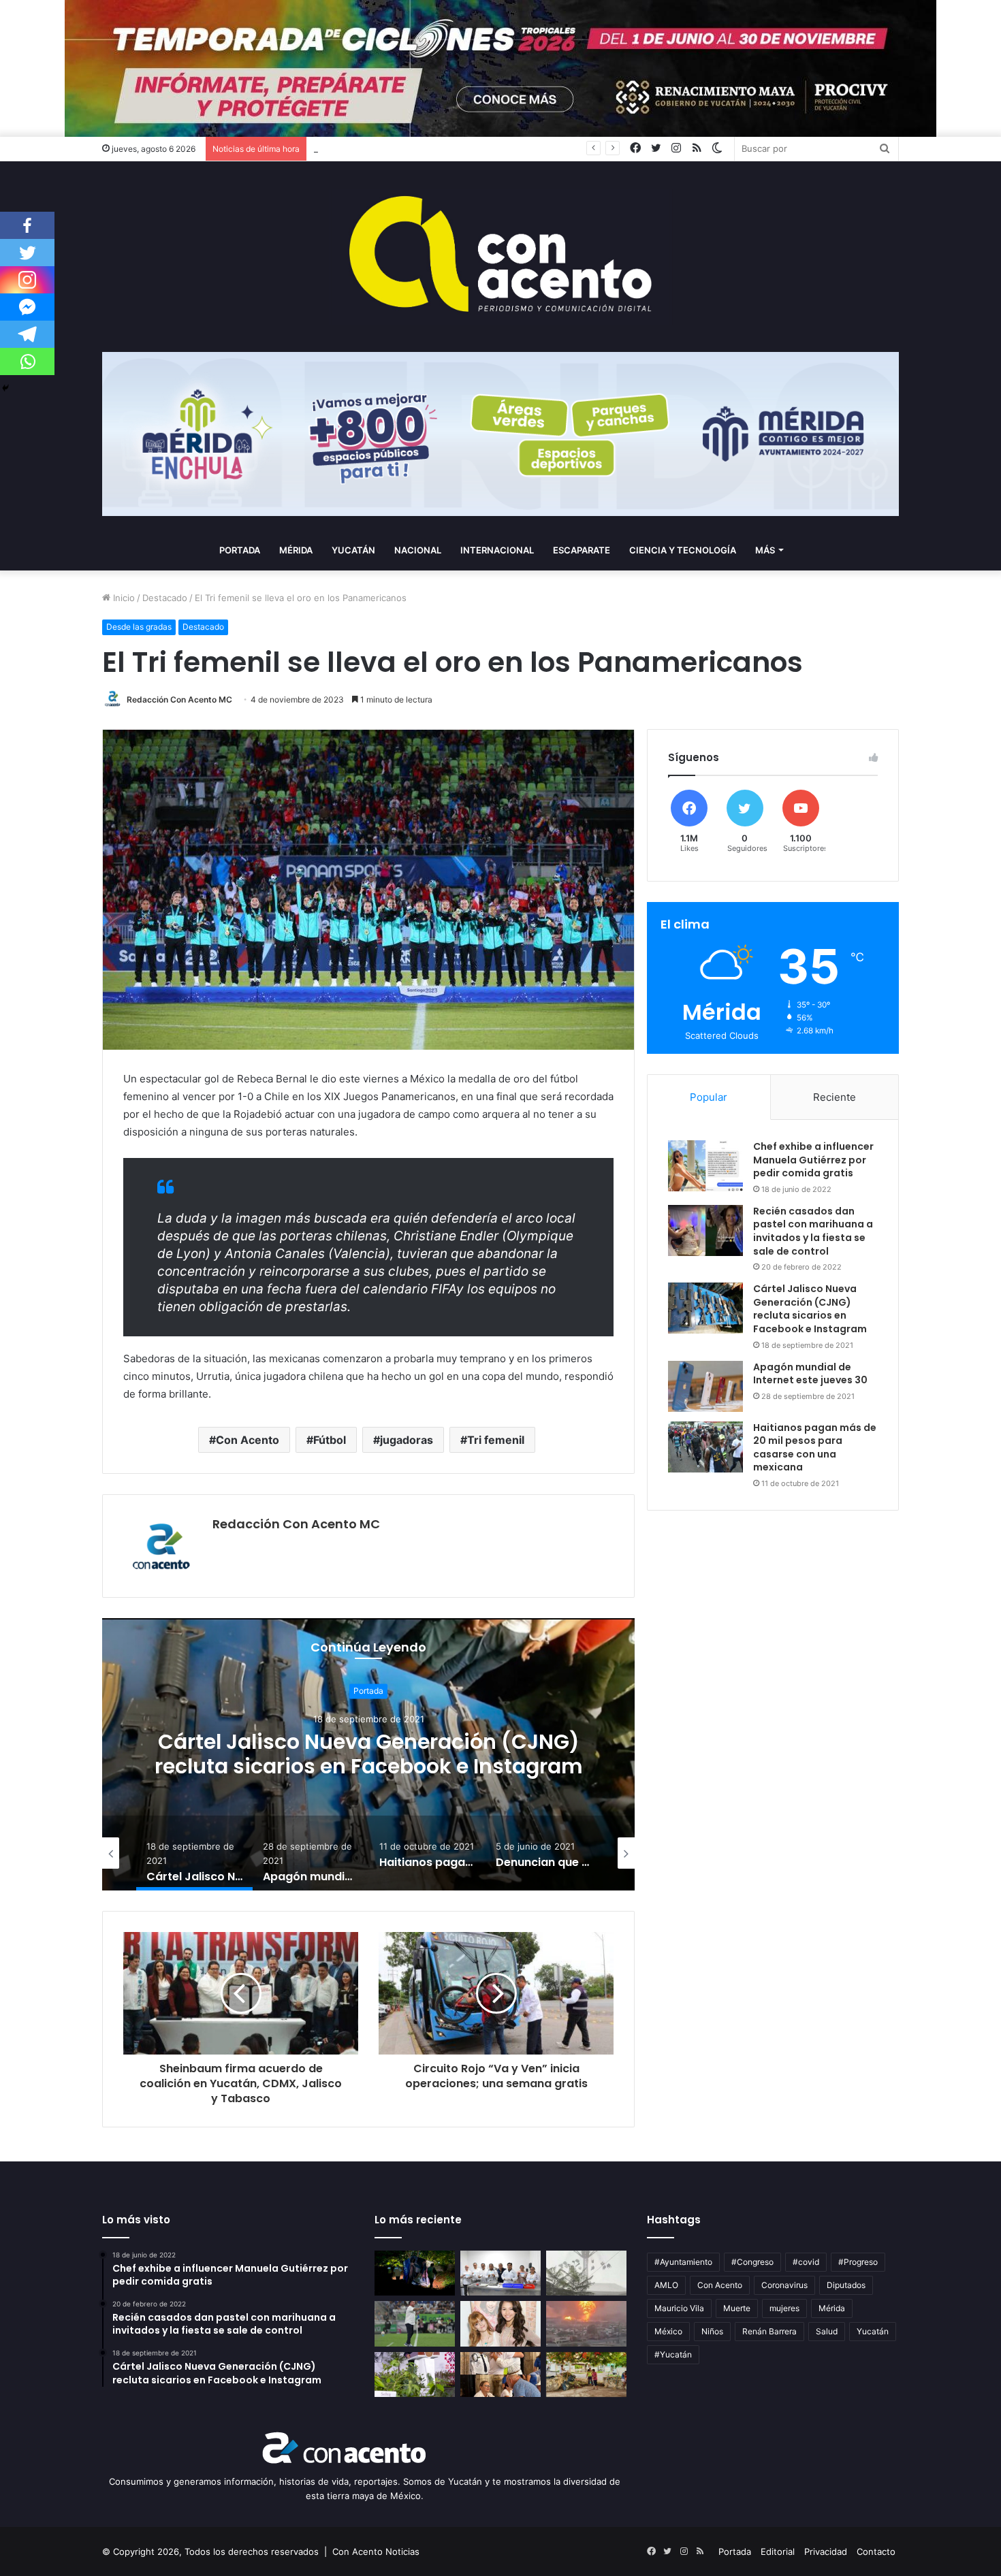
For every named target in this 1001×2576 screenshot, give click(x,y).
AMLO (666, 2285)
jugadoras (407, 1440)
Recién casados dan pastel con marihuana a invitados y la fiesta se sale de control (813, 1231)
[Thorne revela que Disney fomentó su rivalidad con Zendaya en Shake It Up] (500, 2324)
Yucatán (353, 550)
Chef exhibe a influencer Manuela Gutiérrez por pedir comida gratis (813, 1160)
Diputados (846, 2285)
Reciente (835, 1097)
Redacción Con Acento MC (179, 699)
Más (765, 550)
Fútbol (330, 1440)
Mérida (296, 550)
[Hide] (5, 388)
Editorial (778, 2551)
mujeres (784, 2308)
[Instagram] (27, 280)
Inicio (123, 598)
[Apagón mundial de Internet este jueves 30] (705, 1386)
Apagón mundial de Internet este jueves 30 (368, 1755)
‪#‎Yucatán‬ (673, 2354)
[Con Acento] (500, 257)
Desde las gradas (139, 627)
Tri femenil (496, 1440)
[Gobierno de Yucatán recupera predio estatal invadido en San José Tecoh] (415, 2273)
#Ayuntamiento (683, 2262)
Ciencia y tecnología (683, 550)
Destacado (165, 598)
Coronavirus (784, 2285)
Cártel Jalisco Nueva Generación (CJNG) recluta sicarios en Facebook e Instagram (810, 1309)
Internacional (497, 550)
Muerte (737, 2308)
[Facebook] (27, 225)
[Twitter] (27, 253)
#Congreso (752, 2262)
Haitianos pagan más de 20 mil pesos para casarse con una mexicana (815, 1448)
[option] (368, 1754)
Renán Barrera (769, 2331)
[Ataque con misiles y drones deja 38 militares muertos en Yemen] (586, 2324)
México (668, 2331)
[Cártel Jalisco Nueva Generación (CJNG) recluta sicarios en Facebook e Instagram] (705, 1308)
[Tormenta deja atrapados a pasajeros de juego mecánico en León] (586, 2273)
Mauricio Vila (679, 2308)
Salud (827, 2331)
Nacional (418, 550)
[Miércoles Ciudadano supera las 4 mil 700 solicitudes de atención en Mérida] (500, 2375)
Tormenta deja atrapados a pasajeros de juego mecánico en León (452, 148)
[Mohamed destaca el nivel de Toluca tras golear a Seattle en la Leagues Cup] (415, 2324)
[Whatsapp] (27, 361)
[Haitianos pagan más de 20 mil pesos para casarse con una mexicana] (705, 1447)
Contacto (876, 2551)
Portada (240, 550)
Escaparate (582, 550)
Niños (712, 2331)
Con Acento (248, 1440)
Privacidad (826, 2551)
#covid (806, 2262)
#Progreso (858, 2262)
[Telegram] (27, 334)
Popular (709, 1097)
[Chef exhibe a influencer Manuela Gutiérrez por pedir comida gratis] (705, 1166)
